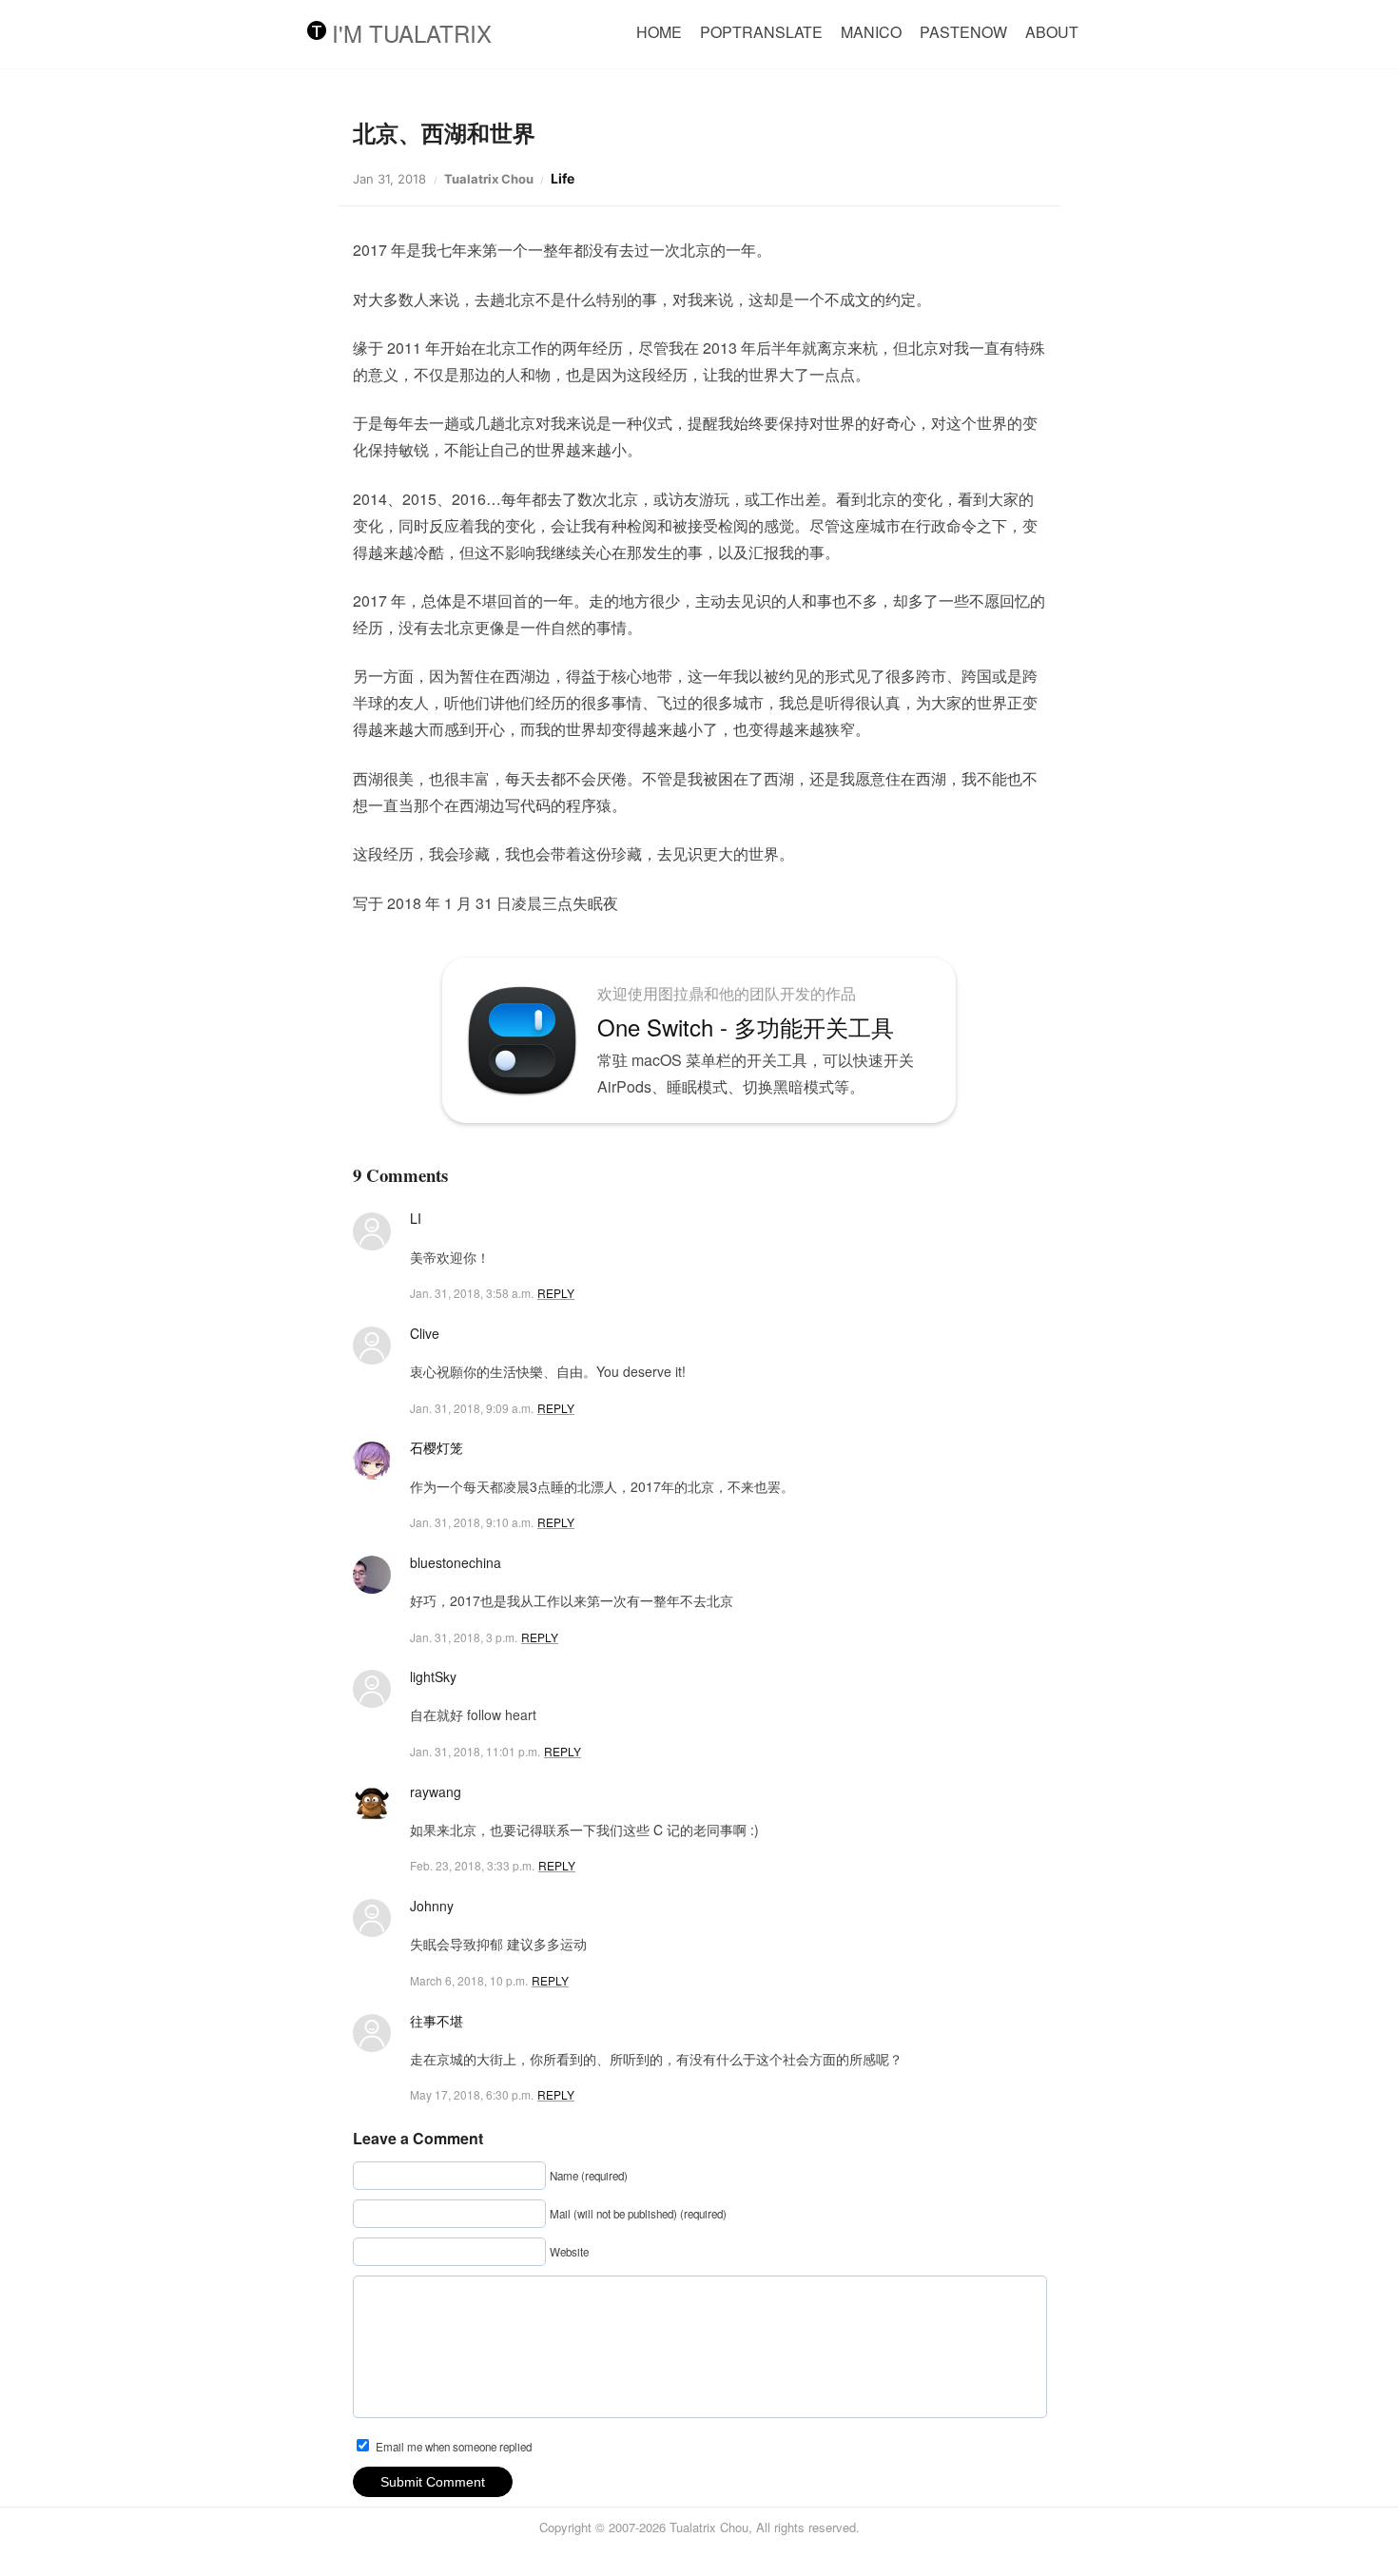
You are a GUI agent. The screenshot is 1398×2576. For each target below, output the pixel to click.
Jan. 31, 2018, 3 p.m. (464, 1637)
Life (563, 178)
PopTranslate (761, 32)
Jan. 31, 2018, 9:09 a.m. (472, 1408)
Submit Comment (433, 2482)
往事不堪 (437, 2021)
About (1052, 32)
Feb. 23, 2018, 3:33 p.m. (472, 1865)
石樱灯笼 (437, 1447)
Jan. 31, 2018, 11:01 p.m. (475, 1751)
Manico (871, 32)
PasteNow (963, 32)
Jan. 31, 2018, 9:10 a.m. (472, 1522)
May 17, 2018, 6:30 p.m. (472, 2094)
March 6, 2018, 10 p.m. (469, 1980)
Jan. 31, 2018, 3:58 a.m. (472, 1293)
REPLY (556, 1293)
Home (659, 32)
